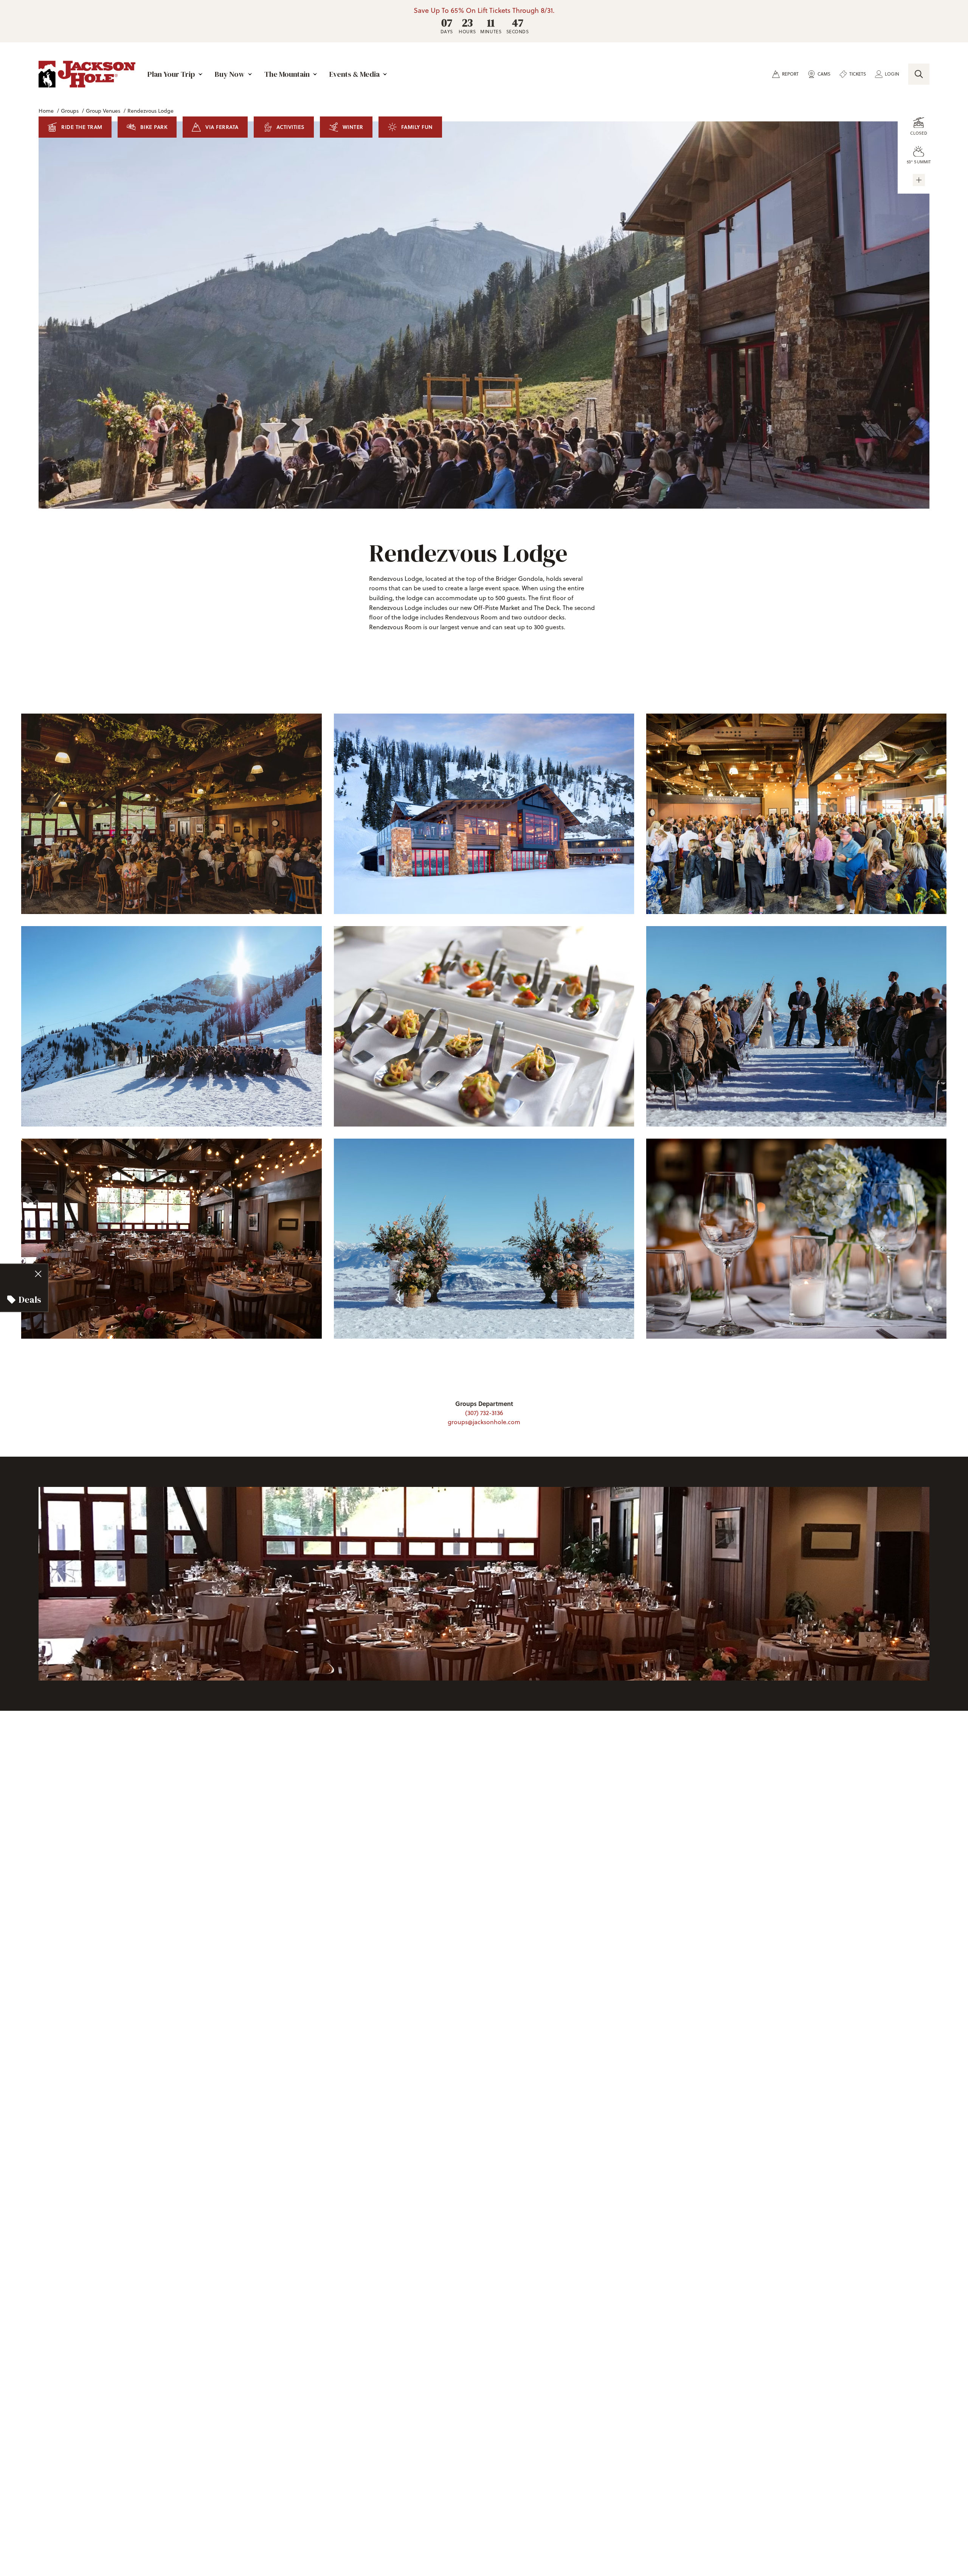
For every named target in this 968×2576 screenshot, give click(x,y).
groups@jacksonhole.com (484, 1422)
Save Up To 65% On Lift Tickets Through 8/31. (484, 11)
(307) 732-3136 (484, 1413)
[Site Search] (919, 74)
